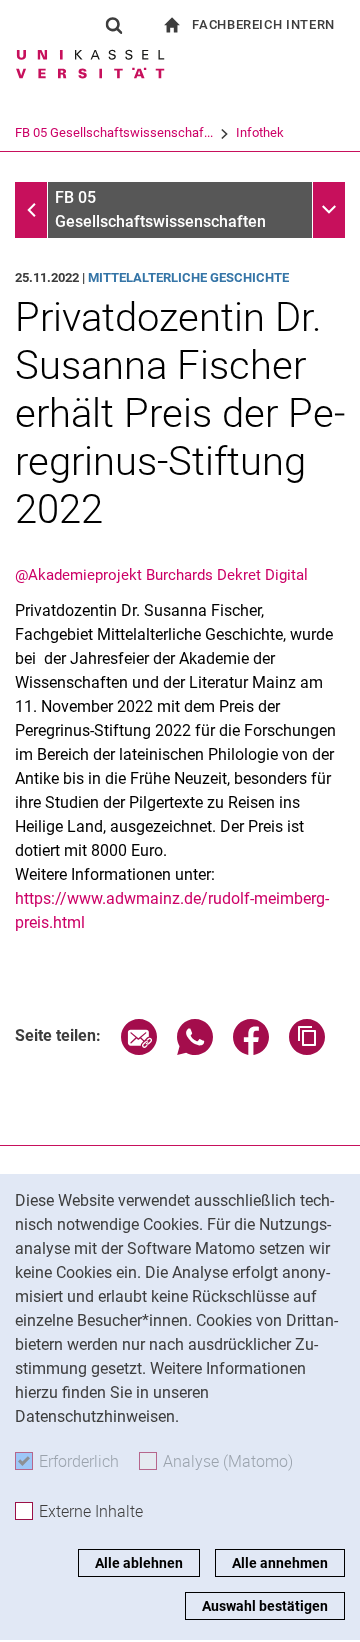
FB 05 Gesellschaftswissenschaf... (114, 132)
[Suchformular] (114, 25)
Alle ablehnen (139, 1563)
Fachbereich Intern (263, 24)
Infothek (260, 132)
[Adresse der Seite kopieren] (307, 1049)
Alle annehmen (280, 1563)
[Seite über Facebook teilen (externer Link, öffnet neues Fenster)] (251, 1049)
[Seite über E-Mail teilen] (139, 1049)
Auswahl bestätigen (265, 1606)
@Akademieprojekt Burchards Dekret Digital (161, 575)
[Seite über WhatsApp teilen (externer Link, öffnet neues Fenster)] (195, 1049)
